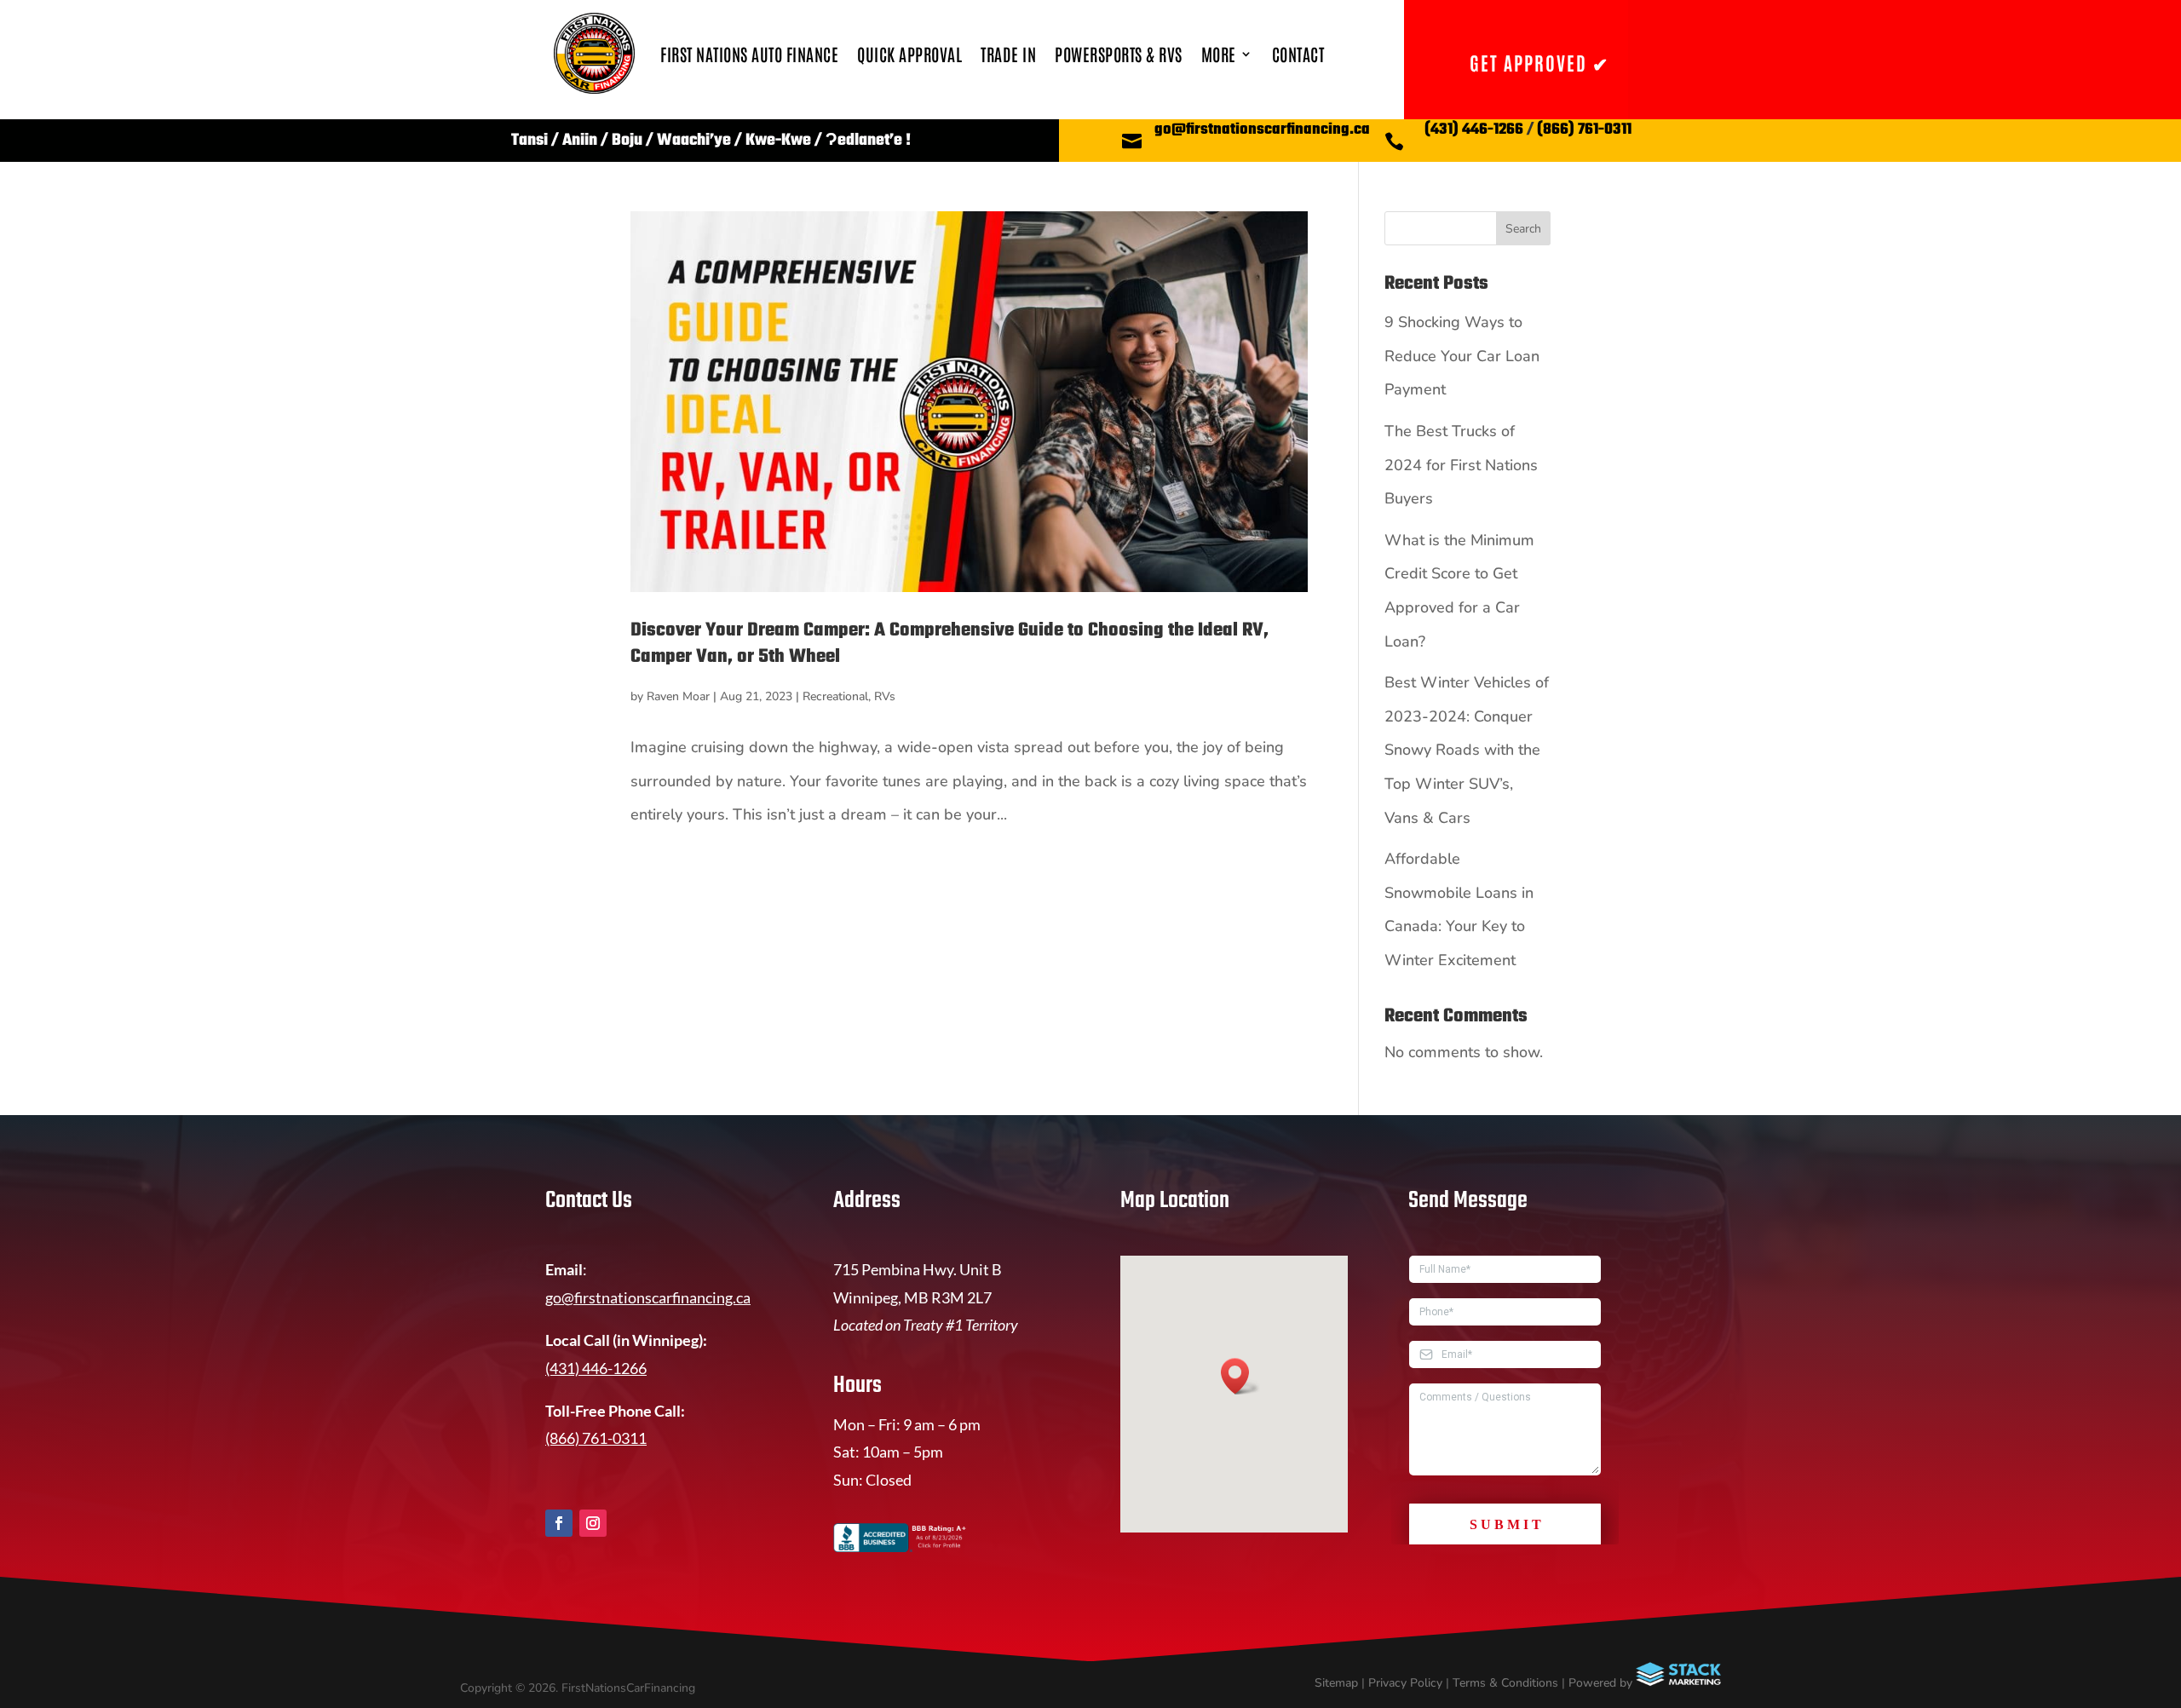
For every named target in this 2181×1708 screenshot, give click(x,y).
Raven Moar (678, 696)
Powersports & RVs (1119, 54)
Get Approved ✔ (1539, 62)
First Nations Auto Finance (749, 54)
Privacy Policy (1405, 1683)
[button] (1240, 1376)
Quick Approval (909, 54)
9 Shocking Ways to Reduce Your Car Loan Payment (1462, 356)
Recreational (835, 696)
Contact (1298, 54)
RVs (885, 696)
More (1219, 54)
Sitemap (1336, 1683)
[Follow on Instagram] (593, 1523)
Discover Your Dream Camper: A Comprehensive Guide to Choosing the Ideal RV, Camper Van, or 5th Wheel (950, 644)
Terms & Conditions (1505, 1683)
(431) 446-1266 (1474, 130)
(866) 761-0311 (1584, 130)
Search (1523, 229)
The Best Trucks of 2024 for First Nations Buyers (1461, 465)
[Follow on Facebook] (559, 1523)
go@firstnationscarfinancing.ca (1262, 130)
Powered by (1602, 1683)
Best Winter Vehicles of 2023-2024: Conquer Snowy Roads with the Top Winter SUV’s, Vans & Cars (1467, 750)
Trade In (1008, 54)
